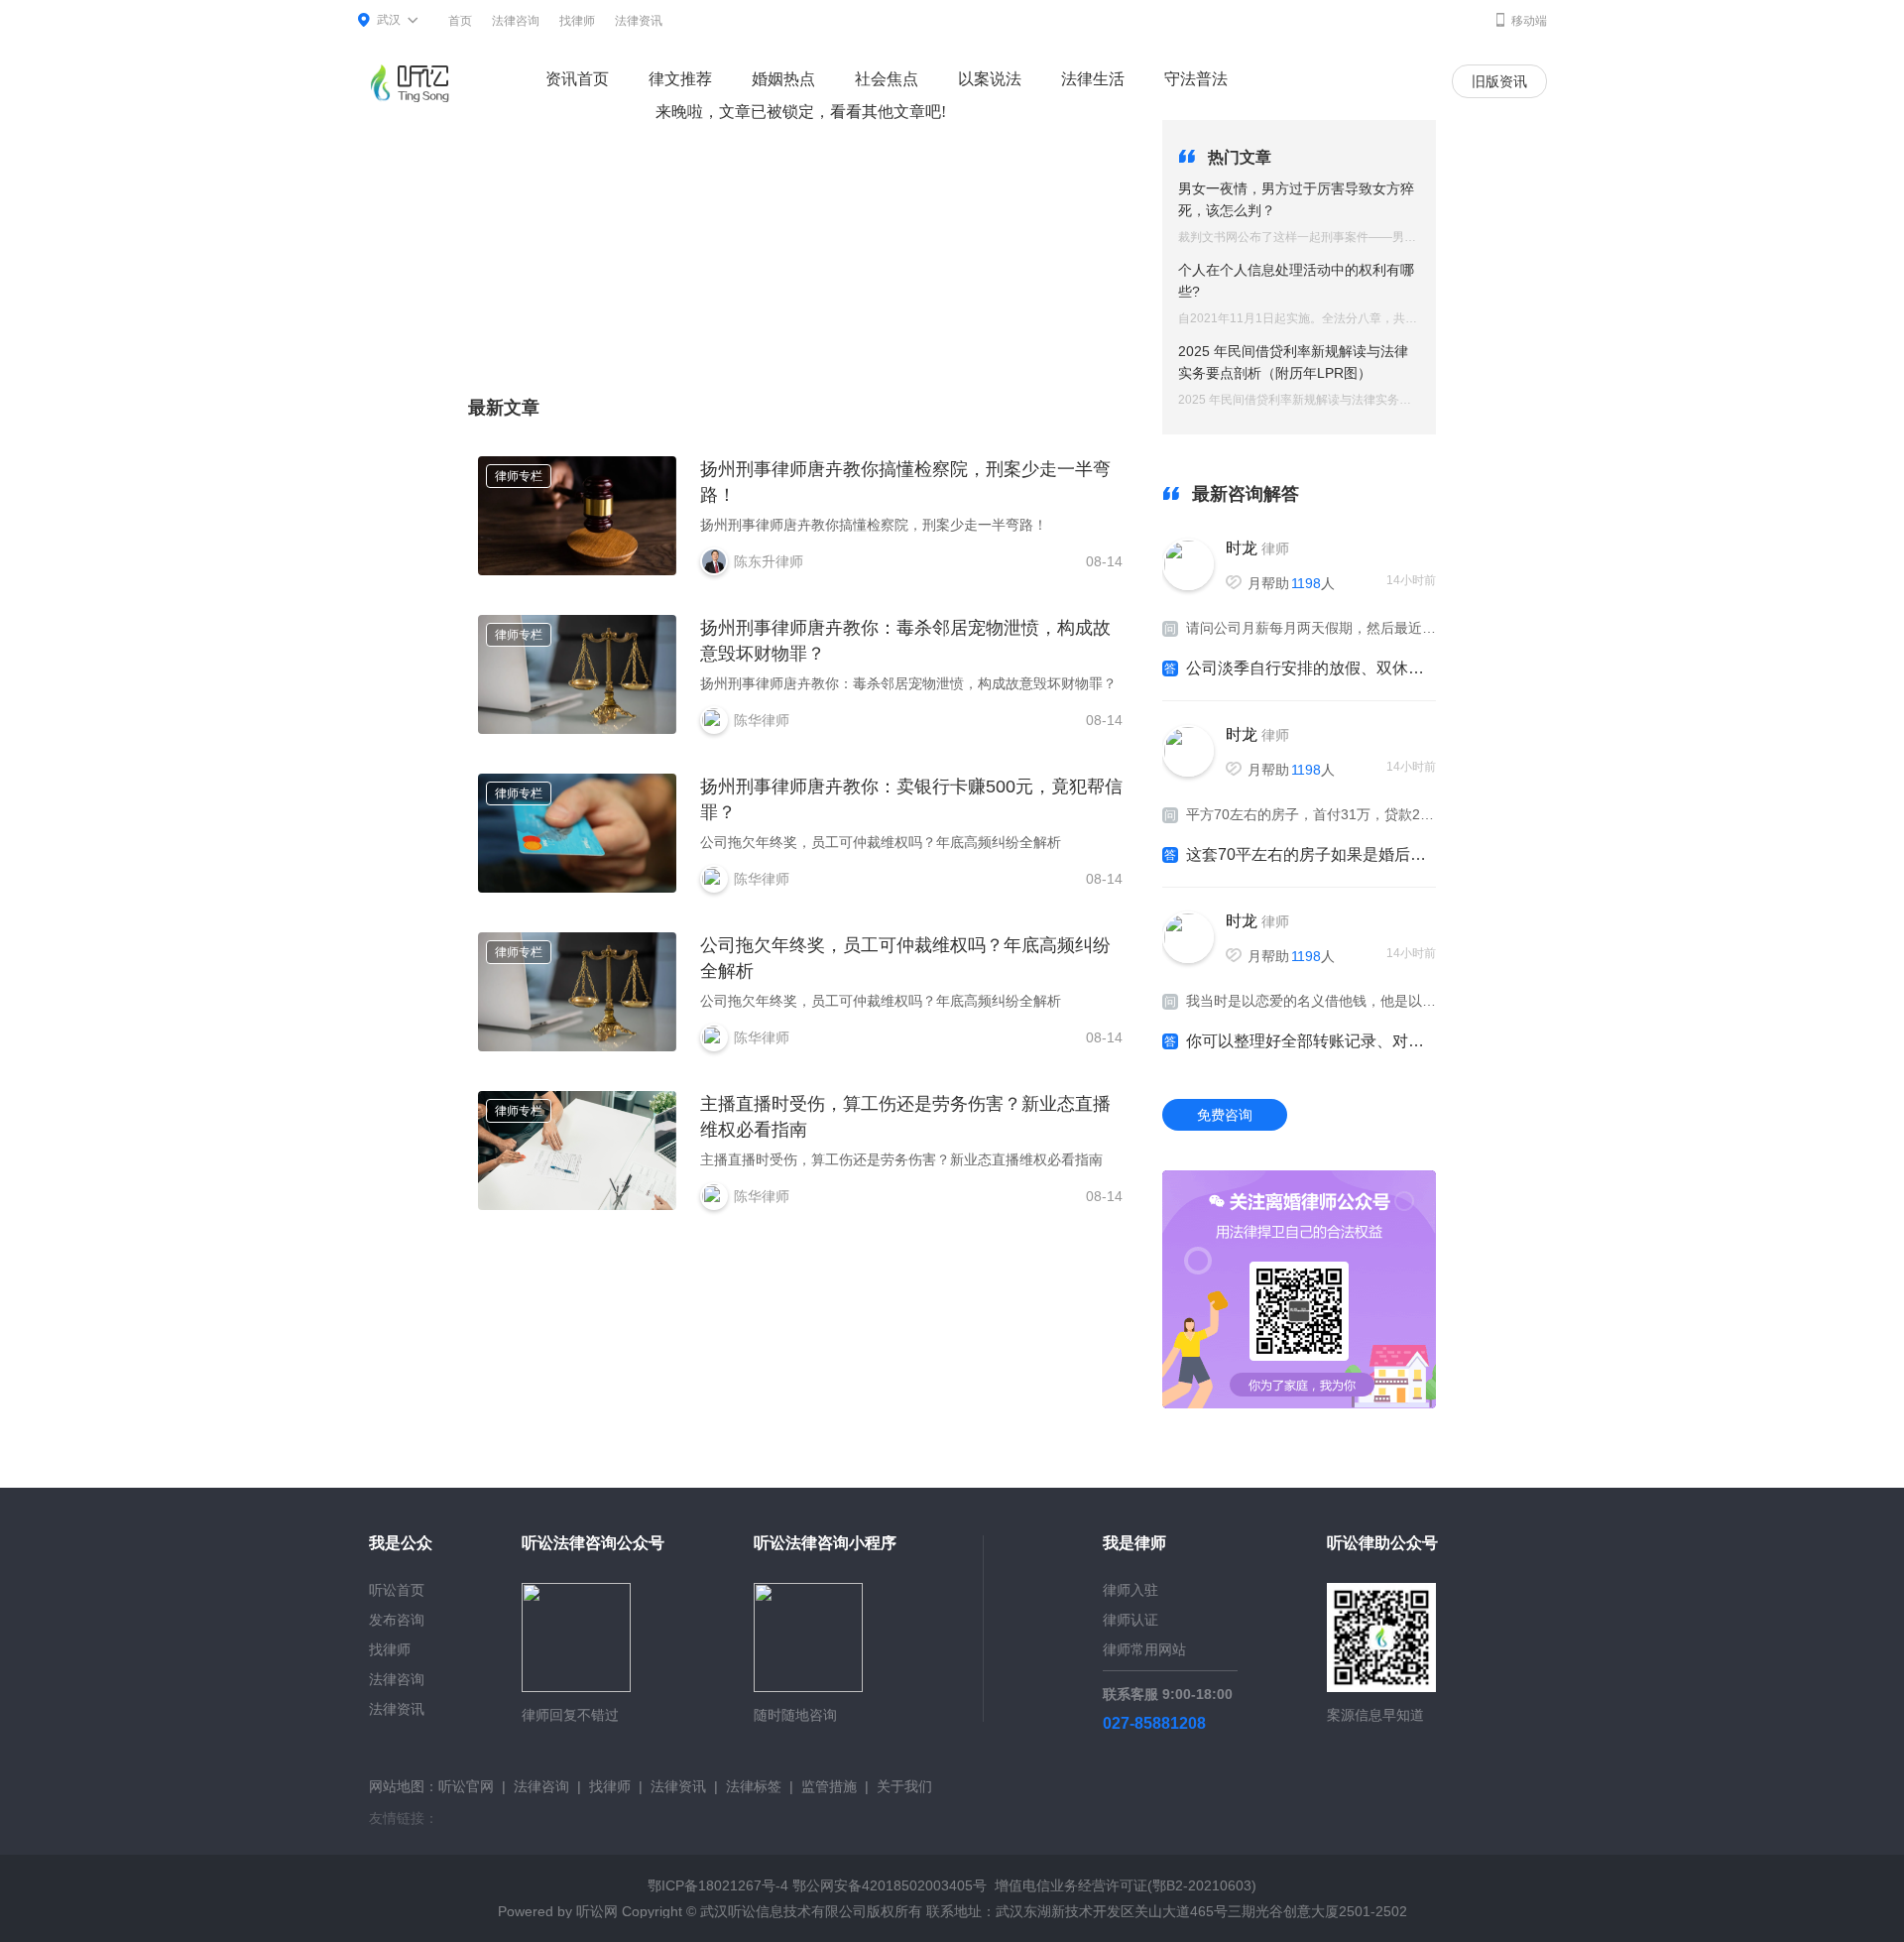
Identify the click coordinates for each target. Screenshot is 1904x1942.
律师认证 (1130, 1620)
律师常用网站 (1144, 1649)
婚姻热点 (783, 79)
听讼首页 (397, 1590)
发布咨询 (397, 1620)
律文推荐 (680, 79)
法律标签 (754, 1786)
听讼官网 (466, 1786)
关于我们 (904, 1786)
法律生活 (1093, 79)
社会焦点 (887, 79)
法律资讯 (639, 21)
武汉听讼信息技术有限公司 (783, 1911)
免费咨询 (1225, 1115)
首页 (460, 21)
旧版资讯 (1499, 81)
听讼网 (597, 1911)
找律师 (577, 21)
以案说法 (990, 79)
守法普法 (1196, 79)
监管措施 (829, 1786)
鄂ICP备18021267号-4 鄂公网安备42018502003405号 (817, 1885)
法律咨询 (516, 21)
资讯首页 (577, 79)
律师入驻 (1130, 1590)
